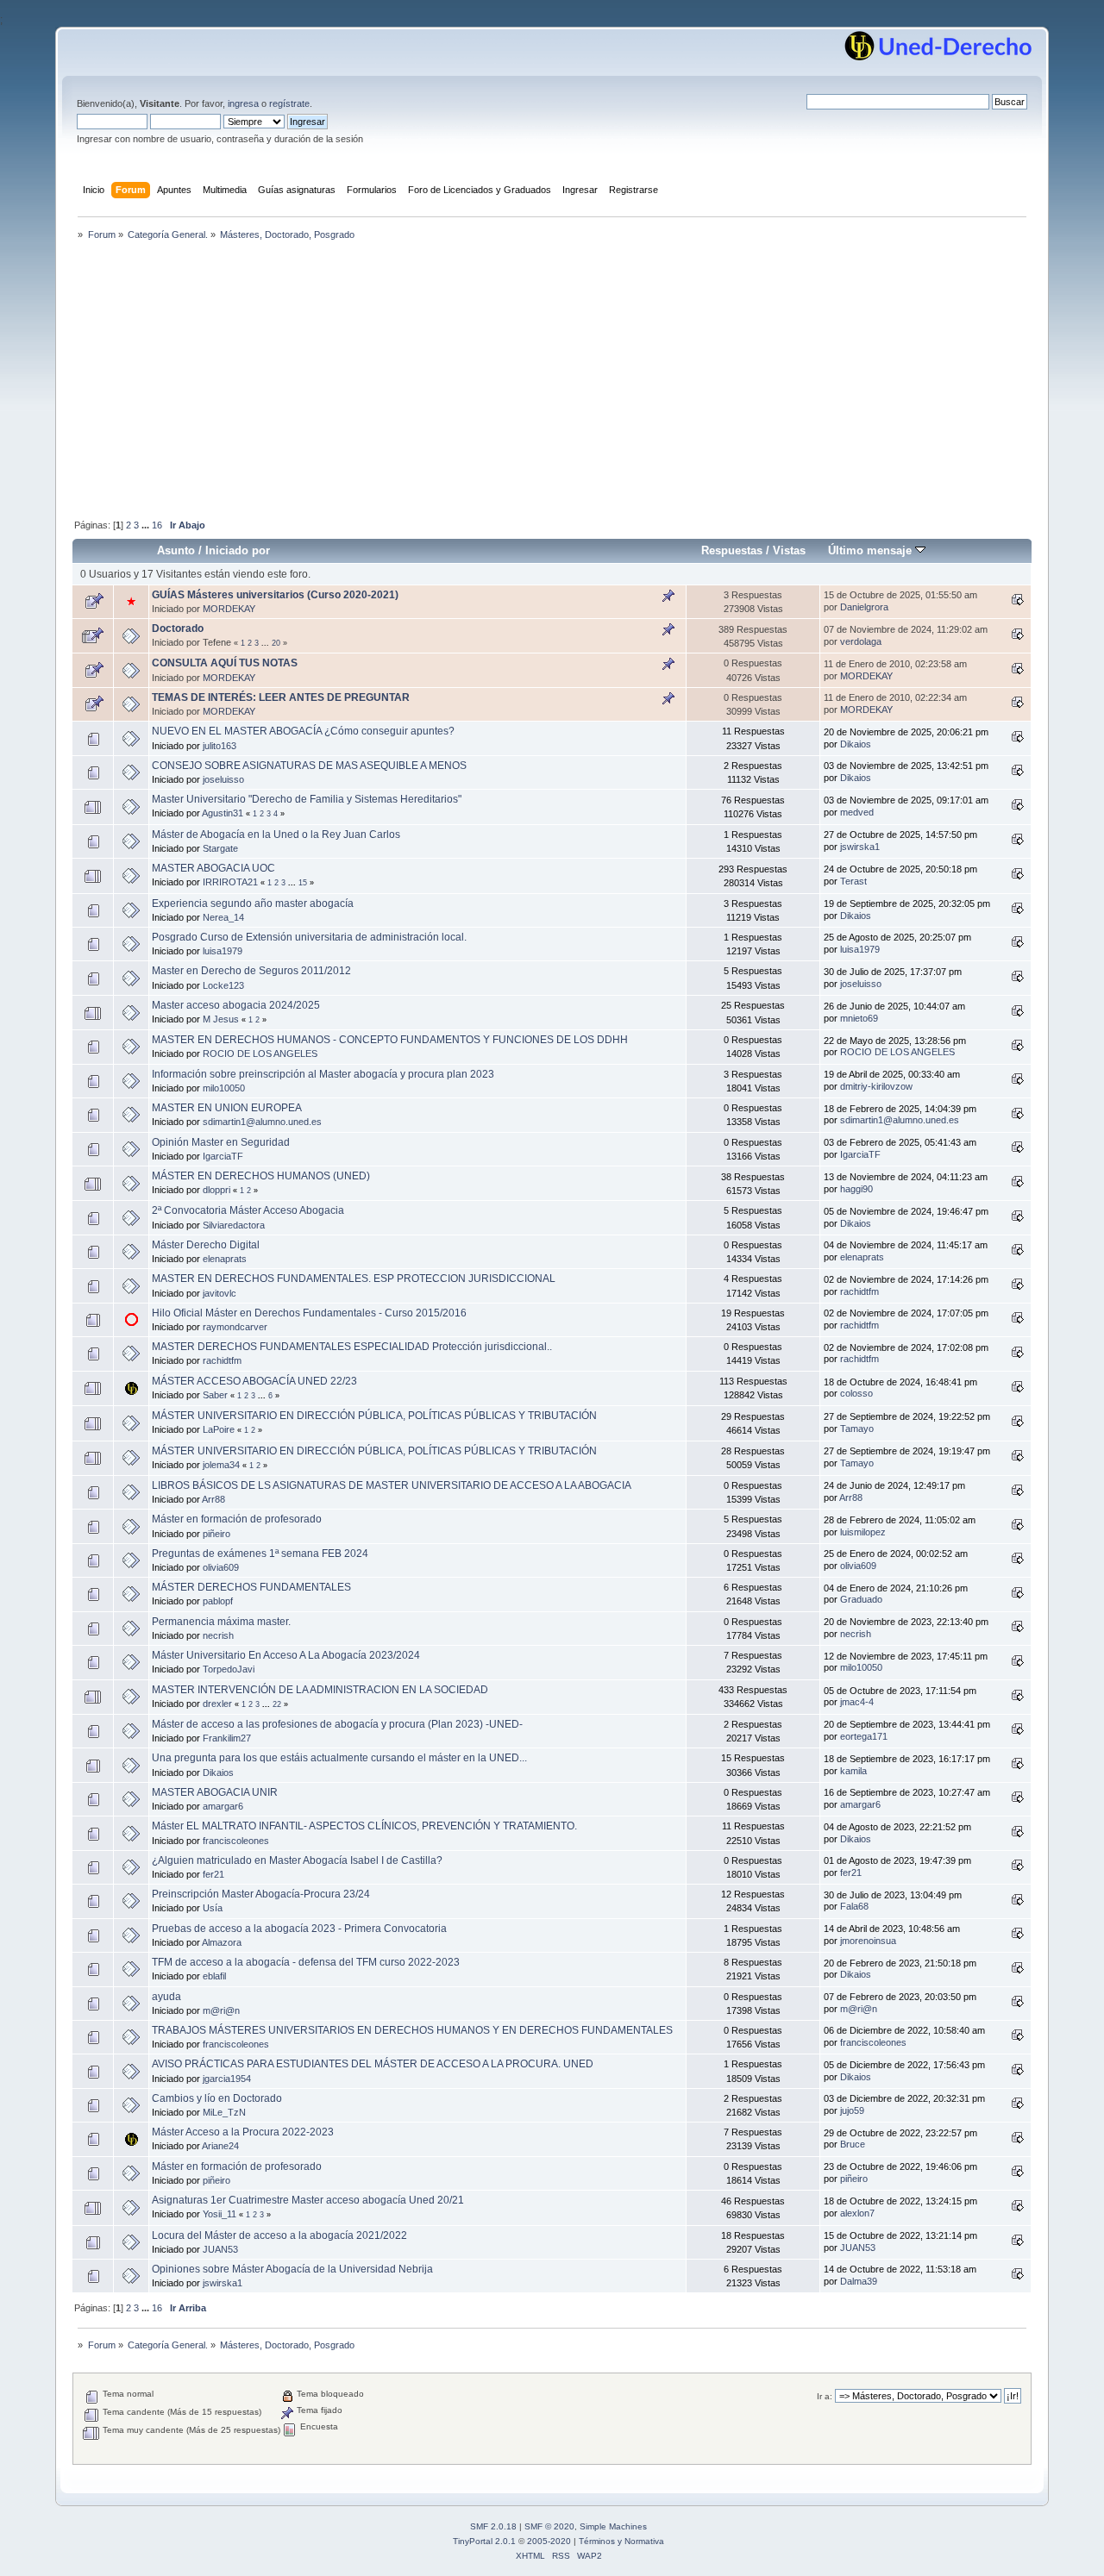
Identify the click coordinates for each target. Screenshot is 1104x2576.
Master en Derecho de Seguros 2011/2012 (251, 971)
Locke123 (223, 985)
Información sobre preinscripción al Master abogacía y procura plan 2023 (323, 1074)
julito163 (220, 746)
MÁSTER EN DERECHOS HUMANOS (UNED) (261, 1176)
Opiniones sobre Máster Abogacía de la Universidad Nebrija (292, 2269)
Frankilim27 (227, 1738)
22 (277, 1704)
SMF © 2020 (549, 2526)
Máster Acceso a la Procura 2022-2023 (243, 2132)
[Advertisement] (552, 381)
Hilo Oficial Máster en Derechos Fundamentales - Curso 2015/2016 (309, 1313)
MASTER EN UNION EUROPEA (227, 1108)
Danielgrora (864, 607)
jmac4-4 (857, 1702)
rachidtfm (859, 1291)
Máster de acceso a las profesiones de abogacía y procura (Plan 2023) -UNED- (337, 1724)
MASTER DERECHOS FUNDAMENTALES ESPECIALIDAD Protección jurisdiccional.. (352, 1347)
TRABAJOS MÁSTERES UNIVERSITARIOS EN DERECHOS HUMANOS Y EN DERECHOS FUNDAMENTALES (412, 2030)
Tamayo (857, 1429)
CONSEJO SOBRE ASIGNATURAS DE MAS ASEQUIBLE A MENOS (309, 766)
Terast (853, 881)
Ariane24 (220, 2146)
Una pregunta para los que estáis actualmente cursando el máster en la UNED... (339, 1758)
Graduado (861, 1599)
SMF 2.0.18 (493, 2526)
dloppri (216, 1190)
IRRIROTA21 (230, 882)
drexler (217, 1704)
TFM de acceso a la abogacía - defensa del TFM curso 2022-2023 (306, 1962)
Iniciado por (238, 550)
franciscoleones (236, 1841)
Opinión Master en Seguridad (221, 1142)
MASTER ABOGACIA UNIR (215, 1792)
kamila (853, 1771)
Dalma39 (859, 2281)
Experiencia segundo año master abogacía (253, 903)
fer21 (213, 1874)
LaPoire (219, 1429)
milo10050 (224, 1088)
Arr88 (213, 1499)
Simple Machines (613, 2526)
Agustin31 (223, 813)
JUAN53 (220, 2249)
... (147, 525)
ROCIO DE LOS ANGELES (260, 1054)
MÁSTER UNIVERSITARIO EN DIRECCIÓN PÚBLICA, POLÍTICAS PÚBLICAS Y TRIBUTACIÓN (374, 1416)
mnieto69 (859, 1018)
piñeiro (216, 1534)
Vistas (789, 550)
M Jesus (221, 1019)
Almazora (222, 1942)
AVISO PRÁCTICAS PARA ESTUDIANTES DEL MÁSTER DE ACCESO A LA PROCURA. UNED (373, 2064)
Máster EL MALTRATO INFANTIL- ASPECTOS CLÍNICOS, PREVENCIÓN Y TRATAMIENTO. (364, 1826)
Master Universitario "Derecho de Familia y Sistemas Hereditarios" (307, 799)
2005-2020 (549, 2541)
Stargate (220, 848)
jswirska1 (860, 847)
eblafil (214, 1976)
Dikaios (856, 744)
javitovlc (220, 1293)
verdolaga (861, 641)
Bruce (853, 2144)
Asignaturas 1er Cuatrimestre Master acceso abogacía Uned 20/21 (308, 2200)
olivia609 (221, 1567)
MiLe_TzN (224, 2112)
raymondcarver (235, 1327)
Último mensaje (872, 550)
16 (157, 525)
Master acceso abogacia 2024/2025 (236, 1005)
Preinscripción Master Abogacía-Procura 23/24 (261, 1894)
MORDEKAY (229, 609)
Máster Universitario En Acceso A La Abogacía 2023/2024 (286, 1655)
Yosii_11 (220, 2214)
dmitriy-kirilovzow (876, 1086)
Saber (215, 1395)
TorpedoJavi (229, 1669)
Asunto (176, 550)
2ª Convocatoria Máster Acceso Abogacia (248, 1210)
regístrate (289, 103)
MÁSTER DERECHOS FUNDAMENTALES (251, 1587)
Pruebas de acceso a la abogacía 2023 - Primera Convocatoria (299, 1929)
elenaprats (225, 1259)
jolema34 (221, 1465)
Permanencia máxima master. (221, 1622)
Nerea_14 (223, 917)
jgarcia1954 (227, 2079)
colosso (856, 1393)
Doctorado (178, 628)
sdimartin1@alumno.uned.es (262, 1122)
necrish (218, 1635)
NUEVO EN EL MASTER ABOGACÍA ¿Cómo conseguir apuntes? (303, 731)
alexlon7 (857, 2213)
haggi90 (856, 1189)
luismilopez (863, 1532)
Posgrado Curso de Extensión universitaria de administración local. (309, 937)
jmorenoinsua (868, 1941)
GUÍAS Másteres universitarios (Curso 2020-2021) (275, 595)
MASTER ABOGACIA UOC (213, 868)
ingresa (243, 103)
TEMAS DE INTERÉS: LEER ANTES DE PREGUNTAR (281, 697)
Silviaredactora (234, 1225)
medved (857, 812)
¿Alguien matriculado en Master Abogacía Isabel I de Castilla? (297, 1860)
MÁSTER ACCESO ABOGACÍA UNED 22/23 (254, 1381)
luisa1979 (223, 951)
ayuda (166, 1997)
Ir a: (825, 2396)
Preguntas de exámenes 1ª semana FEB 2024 (260, 1554)
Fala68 (854, 1906)
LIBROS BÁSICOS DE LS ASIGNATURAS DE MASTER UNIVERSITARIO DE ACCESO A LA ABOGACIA (392, 1485)
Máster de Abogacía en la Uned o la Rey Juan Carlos (276, 835)
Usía (213, 1908)
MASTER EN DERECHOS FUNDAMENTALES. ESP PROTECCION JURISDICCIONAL (354, 1279)
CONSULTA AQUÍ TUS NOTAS (225, 663)
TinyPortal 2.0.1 (484, 2541)
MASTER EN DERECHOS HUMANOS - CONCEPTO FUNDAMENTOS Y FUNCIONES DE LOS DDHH (390, 1040)
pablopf (218, 1601)
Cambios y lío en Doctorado (217, 2098)
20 (276, 643)
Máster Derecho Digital (206, 1245)
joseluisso (223, 779)
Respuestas (732, 550)
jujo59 (852, 2110)
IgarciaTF (223, 1156)
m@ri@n (221, 2010)
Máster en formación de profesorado (237, 1519)
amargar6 (223, 1806)
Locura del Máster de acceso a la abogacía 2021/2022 (279, 2235)
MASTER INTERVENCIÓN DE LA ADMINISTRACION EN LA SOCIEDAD (320, 1690)
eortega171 (864, 1736)
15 (303, 883)
